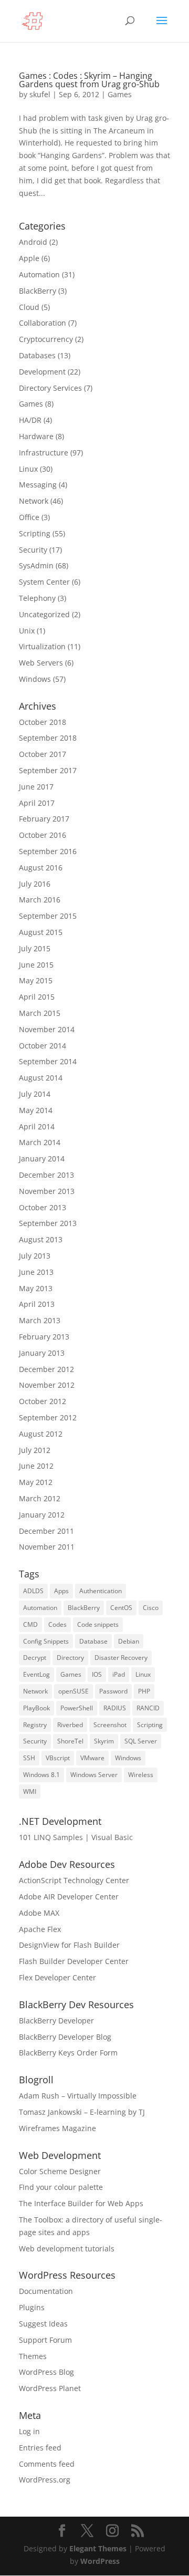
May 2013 (36, 1288)
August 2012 (41, 1434)
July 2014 (35, 1094)
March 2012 (40, 1498)
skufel (40, 94)
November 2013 (47, 1191)
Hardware (36, 436)
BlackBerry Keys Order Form (68, 2053)
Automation (39, 274)
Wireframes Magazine (57, 2128)
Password (113, 1691)
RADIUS (115, 1708)
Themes (33, 2356)
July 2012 (35, 1450)
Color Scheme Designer (60, 2171)
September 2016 (48, 851)
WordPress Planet (50, 2388)
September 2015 (48, 916)
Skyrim (104, 1741)
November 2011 (47, 1547)
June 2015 (36, 965)
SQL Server (141, 1741)
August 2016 (41, 868)
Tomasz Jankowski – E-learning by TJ (82, 2112)
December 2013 (46, 1175)
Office (29, 517)
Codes (57, 1624)
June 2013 (36, 1272)
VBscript (58, 1758)
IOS (97, 1674)
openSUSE (73, 1691)
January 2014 (42, 1159)
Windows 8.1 (41, 1775)
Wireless (141, 1775)
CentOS (121, 1608)
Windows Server (94, 1775)
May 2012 (36, 1482)
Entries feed (40, 2448)
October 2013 (43, 1207)
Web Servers (41, 663)
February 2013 (44, 1337)
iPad (119, 1674)
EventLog (36, 1674)
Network (34, 501)
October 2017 (43, 754)
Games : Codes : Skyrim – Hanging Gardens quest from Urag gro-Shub (89, 80)
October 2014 (43, 1046)
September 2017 (48, 770)
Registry (35, 1725)
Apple (29, 258)
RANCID (148, 1708)
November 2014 (47, 1029)
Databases (37, 355)
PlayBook (36, 1708)
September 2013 (48, 1223)
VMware (92, 1758)
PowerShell (77, 1708)
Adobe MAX (39, 1913)
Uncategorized (44, 614)
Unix (27, 631)
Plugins (32, 2307)
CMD (30, 1624)
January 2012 (42, 1515)
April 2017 (37, 803)
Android (33, 242)
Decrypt (35, 1658)
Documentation (46, 2291)
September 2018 (48, 738)
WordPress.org (45, 2480)
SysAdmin (36, 565)
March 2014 (40, 1142)
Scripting (35, 533)
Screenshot (110, 1725)
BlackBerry (38, 291)
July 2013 (35, 1256)
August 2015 (41, 932)
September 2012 (48, 1417)
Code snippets (98, 1624)
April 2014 (37, 1126)
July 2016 (35, 884)
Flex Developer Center (57, 1977)
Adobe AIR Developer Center (69, 1897)
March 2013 (40, 1320)
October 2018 (43, 722)
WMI (30, 1791)
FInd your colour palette (61, 2187)
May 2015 (36, 980)
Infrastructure (44, 453)
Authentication (101, 1591)
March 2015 (40, 1013)
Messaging (38, 485)
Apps (61, 1591)
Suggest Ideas (43, 2324)
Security (33, 550)
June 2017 (36, 787)
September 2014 (48, 1061)
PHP (144, 1691)
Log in (29, 2431)
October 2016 (43, 835)
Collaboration (43, 323)
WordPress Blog (46, 2372)
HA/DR (30, 420)
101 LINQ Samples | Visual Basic (76, 1837)
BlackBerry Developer (56, 2021)
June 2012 (36, 1466)
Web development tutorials (67, 2248)
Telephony (37, 598)
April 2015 (37, 997)
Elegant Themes (98, 2548)
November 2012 (47, 1385)
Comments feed (47, 2464)
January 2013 (42, 1353)
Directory (70, 1658)
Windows (35, 679)
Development (42, 372)
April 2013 (37, 1304)
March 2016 (40, 900)
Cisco (151, 1608)
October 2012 (43, 1401)
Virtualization (42, 646)
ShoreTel (70, 1741)
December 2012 (46, 1369)
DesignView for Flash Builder (69, 1945)
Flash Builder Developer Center (74, 1961)
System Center (44, 582)
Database (93, 1641)
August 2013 (41, 1239)
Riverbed (70, 1725)
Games (120, 94)
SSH (29, 1758)
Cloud (29, 307)
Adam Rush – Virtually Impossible (78, 2096)
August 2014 (41, 1078)
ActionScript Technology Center (74, 1880)
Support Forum (45, 2340)
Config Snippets (46, 1641)
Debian (129, 1641)
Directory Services (50, 388)
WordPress (100, 2561)
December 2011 (46, 1531)
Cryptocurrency (46, 339)
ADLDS (33, 1591)
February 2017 (44, 819)
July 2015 (35, 948)
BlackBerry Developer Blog (65, 2037)
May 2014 (36, 1110)
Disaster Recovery (121, 1658)
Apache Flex (40, 1929)
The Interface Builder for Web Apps (81, 2203)
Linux (28, 469)
